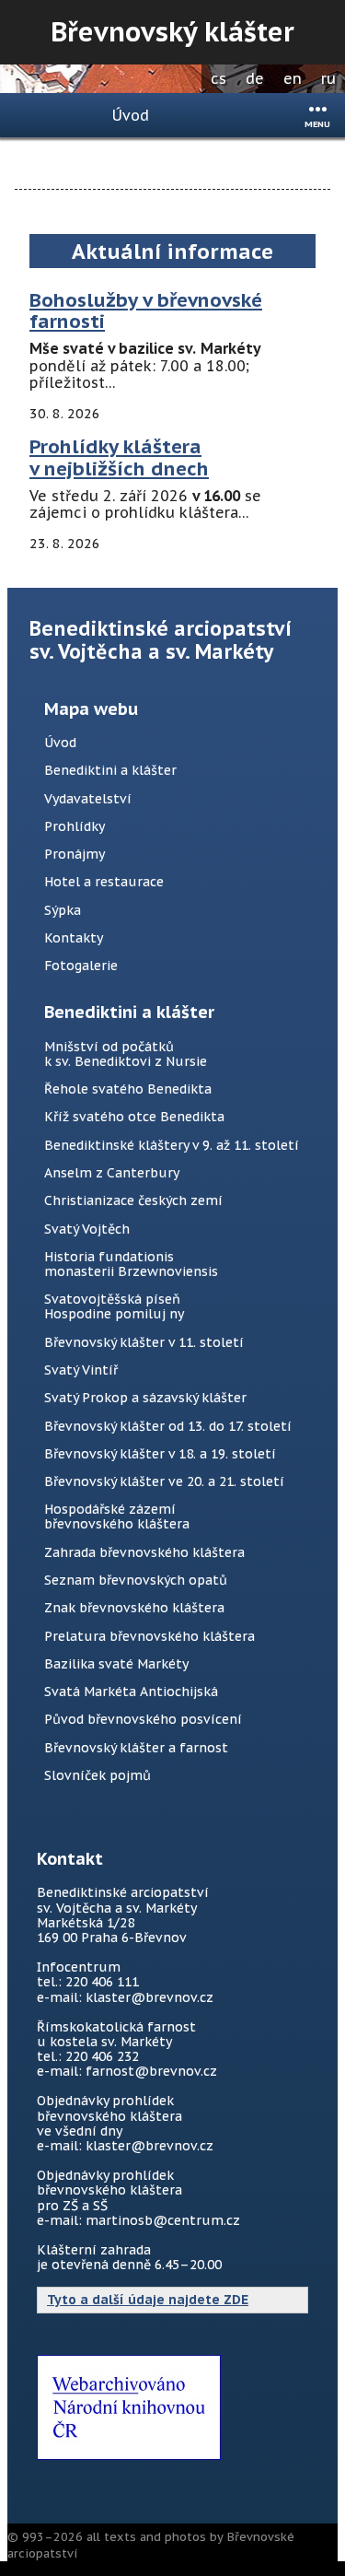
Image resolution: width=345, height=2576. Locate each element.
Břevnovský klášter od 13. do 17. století (168, 1426)
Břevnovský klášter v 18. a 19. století (160, 1454)
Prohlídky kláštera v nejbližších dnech (119, 457)
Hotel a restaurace (104, 882)
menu (317, 124)
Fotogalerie (81, 966)
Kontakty (74, 938)
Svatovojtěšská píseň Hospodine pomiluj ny (114, 1306)
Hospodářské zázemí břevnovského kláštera (117, 1516)
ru (328, 78)
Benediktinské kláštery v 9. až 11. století (172, 1145)
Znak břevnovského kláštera (134, 1608)
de (255, 78)
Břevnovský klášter (172, 32)
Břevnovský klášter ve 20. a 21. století (164, 1481)
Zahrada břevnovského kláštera (144, 1552)
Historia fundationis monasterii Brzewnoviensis (131, 1264)
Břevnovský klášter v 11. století (144, 1342)
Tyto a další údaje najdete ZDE (148, 2300)
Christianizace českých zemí (133, 1200)
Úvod (131, 115)
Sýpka (63, 910)
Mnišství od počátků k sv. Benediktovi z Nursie (126, 1054)
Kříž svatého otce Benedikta (134, 1117)
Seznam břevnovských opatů (136, 1580)
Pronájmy (75, 854)
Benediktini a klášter (110, 770)
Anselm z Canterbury (112, 1173)
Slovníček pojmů (98, 1775)
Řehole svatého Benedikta (128, 1089)
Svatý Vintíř (81, 1370)
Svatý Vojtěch (87, 1229)
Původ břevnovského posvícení (143, 1719)
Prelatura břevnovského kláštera (149, 1636)
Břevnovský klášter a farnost (136, 1748)
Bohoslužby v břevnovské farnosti (146, 311)
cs (218, 78)
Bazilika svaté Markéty (116, 1664)
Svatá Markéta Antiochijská (131, 1692)
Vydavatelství (88, 799)
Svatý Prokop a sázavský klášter (145, 1398)
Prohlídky (75, 826)
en (293, 78)
